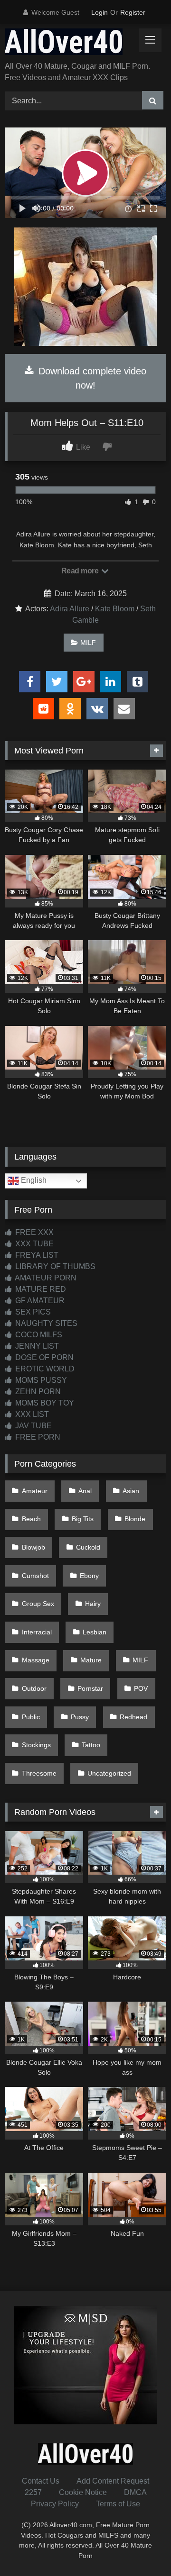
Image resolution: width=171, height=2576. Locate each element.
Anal (85, 1491)
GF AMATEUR (39, 1301)
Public (31, 1717)
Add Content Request (113, 2481)
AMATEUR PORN (45, 1278)
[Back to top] (142, 2548)
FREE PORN (37, 1437)
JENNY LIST (36, 1346)
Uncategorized (109, 1773)
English (33, 1181)
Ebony (89, 1576)
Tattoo (91, 1745)
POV (141, 1688)
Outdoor (34, 1688)
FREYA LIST (36, 1255)
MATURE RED (40, 1289)
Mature (91, 1660)
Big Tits (83, 1519)
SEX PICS (32, 1312)
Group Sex (38, 1604)
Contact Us (41, 2481)
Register (133, 12)
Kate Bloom (115, 609)
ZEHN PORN (37, 1392)
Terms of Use (118, 2504)
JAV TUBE (33, 1426)
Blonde (135, 1519)
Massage (36, 1660)
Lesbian (95, 1632)
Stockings (36, 1745)
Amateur (35, 1491)
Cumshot (35, 1576)
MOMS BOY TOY (44, 1403)
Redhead (133, 1717)
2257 (33, 2492)
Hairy (93, 1604)
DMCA (135, 2492)
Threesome (39, 1773)
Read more (81, 571)
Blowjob (33, 1547)
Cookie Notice (83, 2492)
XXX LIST (31, 1414)
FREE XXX (33, 1232)
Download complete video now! (91, 378)
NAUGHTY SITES (45, 1323)
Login (100, 12)
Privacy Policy (55, 2504)
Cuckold (88, 1547)
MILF (88, 643)
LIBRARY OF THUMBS (54, 1266)
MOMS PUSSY (40, 1380)
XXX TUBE (33, 1244)
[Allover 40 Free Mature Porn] (70, 43)
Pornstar (90, 1688)
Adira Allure (70, 609)
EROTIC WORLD (44, 1369)
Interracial (37, 1632)
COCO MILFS (38, 1335)
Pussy (80, 1717)
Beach (31, 1519)
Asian (131, 1491)
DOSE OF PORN (43, 1357)
